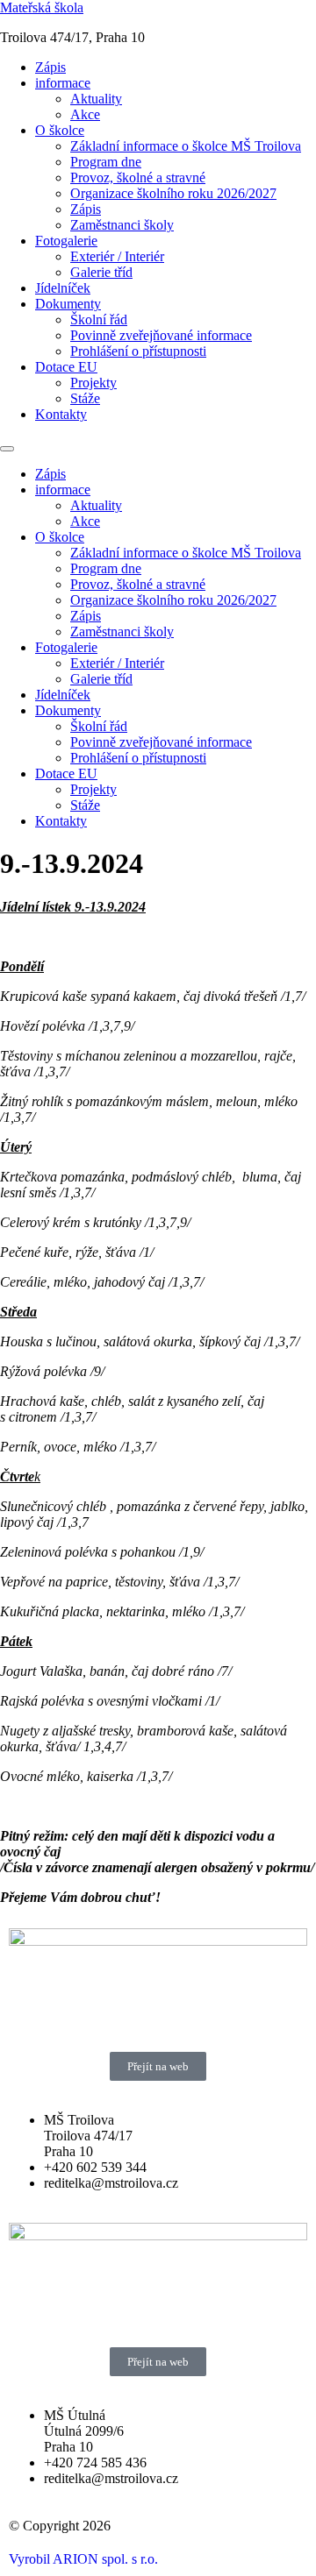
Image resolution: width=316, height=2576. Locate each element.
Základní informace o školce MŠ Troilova (186, 146)
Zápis (50, 67)
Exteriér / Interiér (117, 256)
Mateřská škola (42, 7)
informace (63, 83)
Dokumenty (68, 304)
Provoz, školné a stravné (138, 177)
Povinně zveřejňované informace (161, 335)
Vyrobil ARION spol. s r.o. (83, 2559)
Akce (85, 114)
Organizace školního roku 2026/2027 (173, 193)
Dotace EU (66, 367)
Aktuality (96, 99)
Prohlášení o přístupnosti (138, 351)
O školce (60, 130)
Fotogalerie (66, 241)
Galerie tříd (101, 272)
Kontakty (61, 414)
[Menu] (7, 449)
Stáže (85, 398)
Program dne (106, 162)
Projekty (93, 383)
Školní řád (99, 319)
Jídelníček (63, 288)
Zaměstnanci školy (122, 225)
